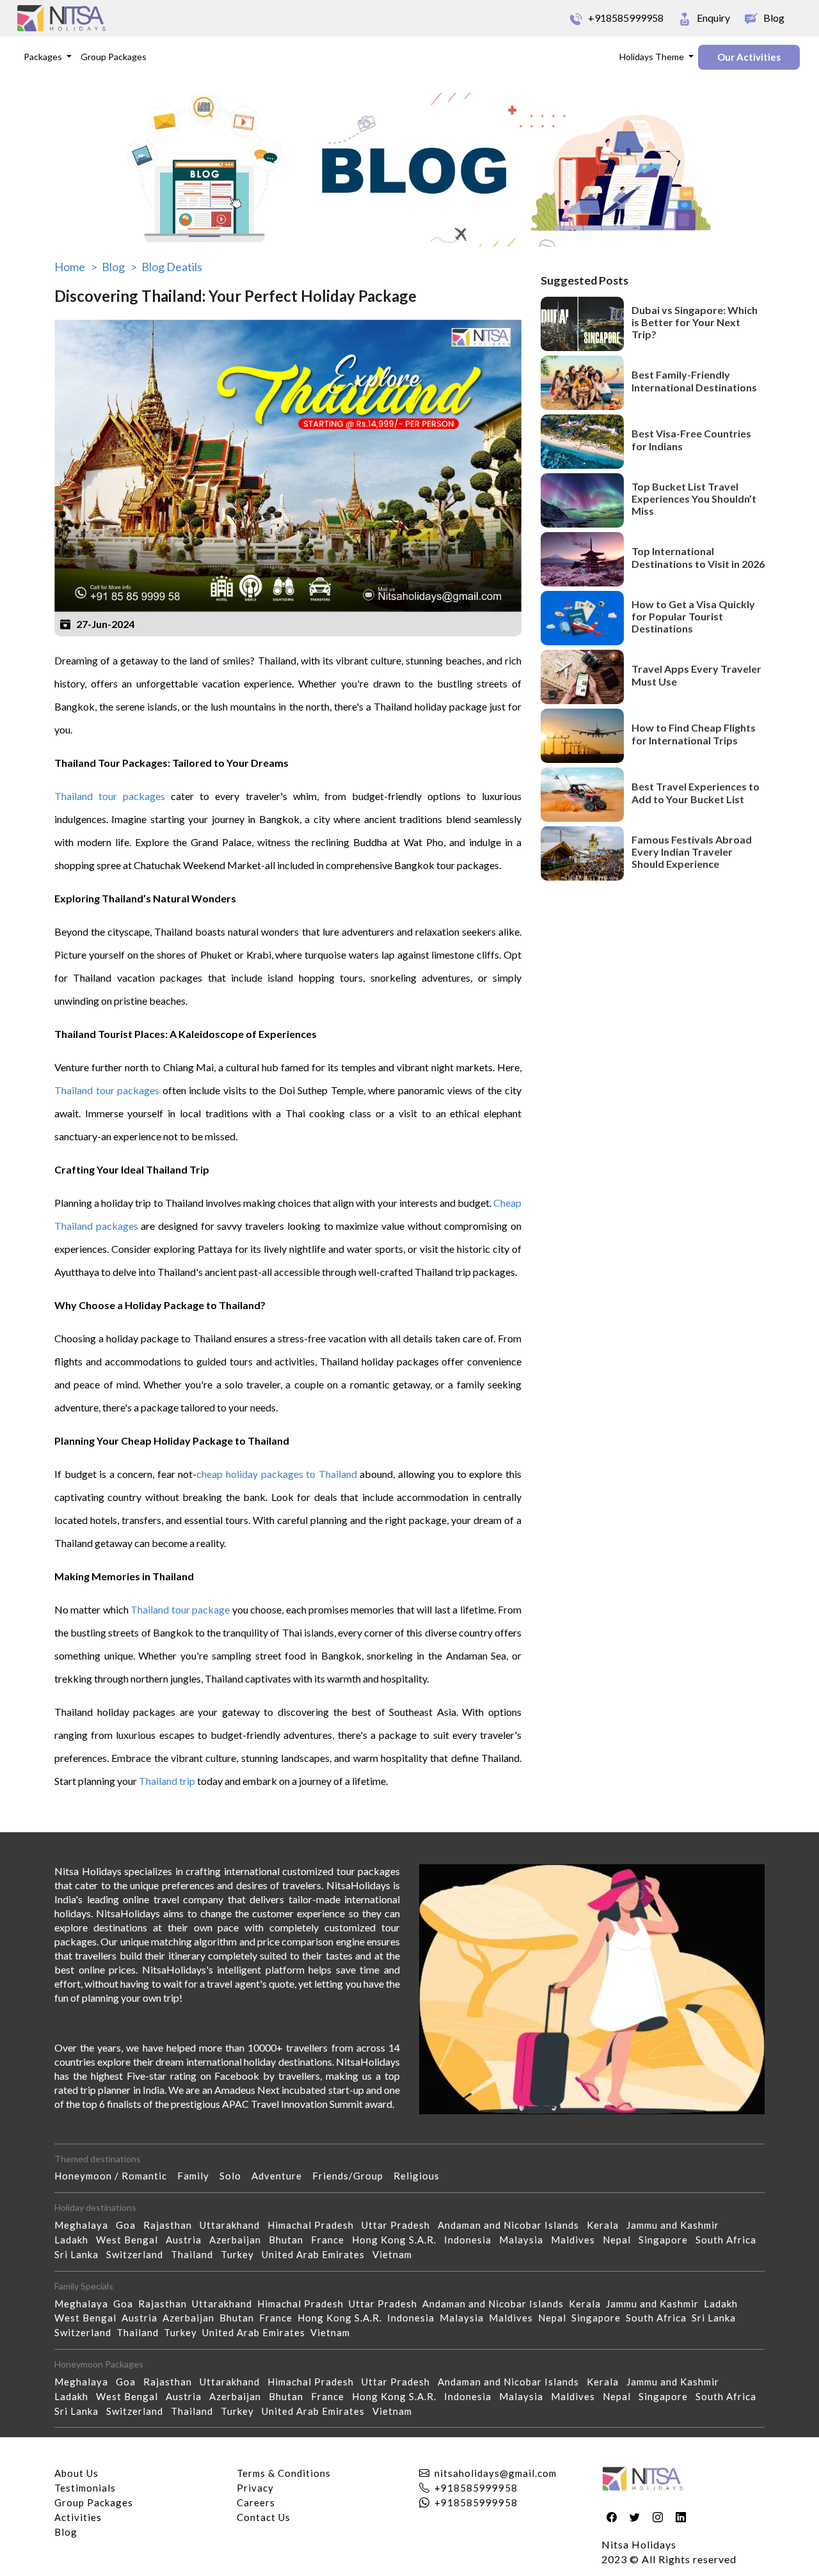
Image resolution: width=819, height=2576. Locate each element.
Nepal (621, 2240)
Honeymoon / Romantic (116, 2176)
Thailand (196, 2254)
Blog (66, 2532)
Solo (235, 2176)
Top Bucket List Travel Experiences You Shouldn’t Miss (694, 499)
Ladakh (75, 2240)
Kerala (607, 2225)
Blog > (119, 267)
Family (198, 2176)
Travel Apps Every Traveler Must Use (696, 675)
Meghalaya (85, 2225)
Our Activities (749, 57)
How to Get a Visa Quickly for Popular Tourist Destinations (693, 616)
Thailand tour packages (110, 796)
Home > (76, 267)
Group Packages (114, 57)
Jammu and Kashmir (677, 2225)
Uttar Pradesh (400, 2225)
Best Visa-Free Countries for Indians (691, 440)
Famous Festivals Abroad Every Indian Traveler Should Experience (692, 852)
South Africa (730, 2240)
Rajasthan (171, 2225)
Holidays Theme (653, 57)
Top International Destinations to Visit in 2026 (698, 558)
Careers (256, 2502)
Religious (422, 2176)
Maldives (577, 2240)
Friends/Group (353, 2176)
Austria (187, 2240)
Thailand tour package (180, 1609)
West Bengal (131, 2240)
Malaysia (525, 2240)
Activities (78, 2517)
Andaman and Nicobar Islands (512, 2225)
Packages (44, 57)
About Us (76, 2473)
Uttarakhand (234, 2225)
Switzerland (139, 2254)
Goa (130, 2225)
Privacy (255, 2488)
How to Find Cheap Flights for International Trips (694, 734)
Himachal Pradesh (314, 2225)
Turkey (241, 2254)
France (331, 2240)
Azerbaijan (239, 2240)
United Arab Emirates (317, 2254)
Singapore (667, 2240)
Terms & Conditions (284, 2473)
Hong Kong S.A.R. (398, 2240)
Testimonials (85, 2488)
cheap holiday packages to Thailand (276, 1474)
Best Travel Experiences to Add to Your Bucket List (696, 793)
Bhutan (290, 2240)
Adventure (282, 2176)
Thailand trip (167, 1781)
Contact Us (264, 2517)
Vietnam (396, 2254)
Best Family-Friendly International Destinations (694, 381)
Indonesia (472, 2240)
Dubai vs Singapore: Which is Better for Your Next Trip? (695, 322)
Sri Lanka (80, 2254)
